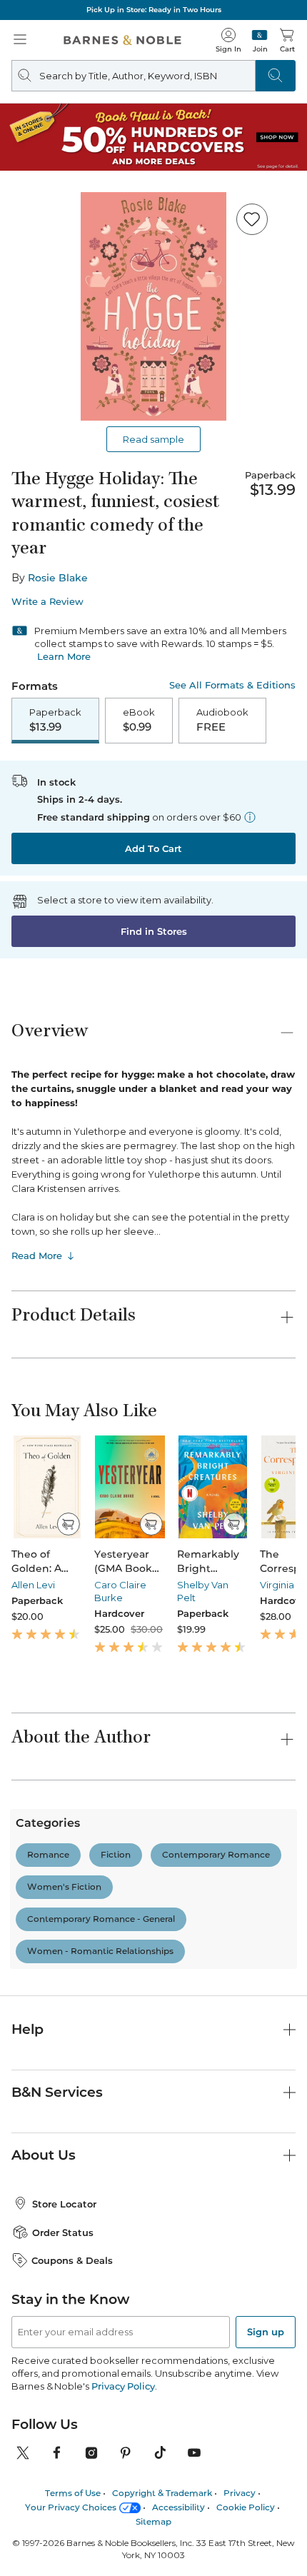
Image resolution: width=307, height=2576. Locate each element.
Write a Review (47, 602)
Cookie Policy (170, 2520)
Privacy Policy (123, 2386)
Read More (37, 1256)
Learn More (64, 656)
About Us (44, 2155)
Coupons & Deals (72, 2260)
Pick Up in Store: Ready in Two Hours (154, 10)
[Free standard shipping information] (250, 817)
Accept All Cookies (205, 2549)
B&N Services (57, 2092)
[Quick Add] (68, 1524)
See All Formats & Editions (232, 685)
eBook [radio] (139, 720)
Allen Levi (33, 1585)
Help (27, 2029)
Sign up (266, 2332)
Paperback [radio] (55, 720)
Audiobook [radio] (222, 720)
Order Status (63, 2232)
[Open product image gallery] (153, 306)
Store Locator (64, 2204)
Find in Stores (154, 931)
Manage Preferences (89, 2549)
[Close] (284, 2480)
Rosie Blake (58, 578)
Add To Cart (153, 848)
